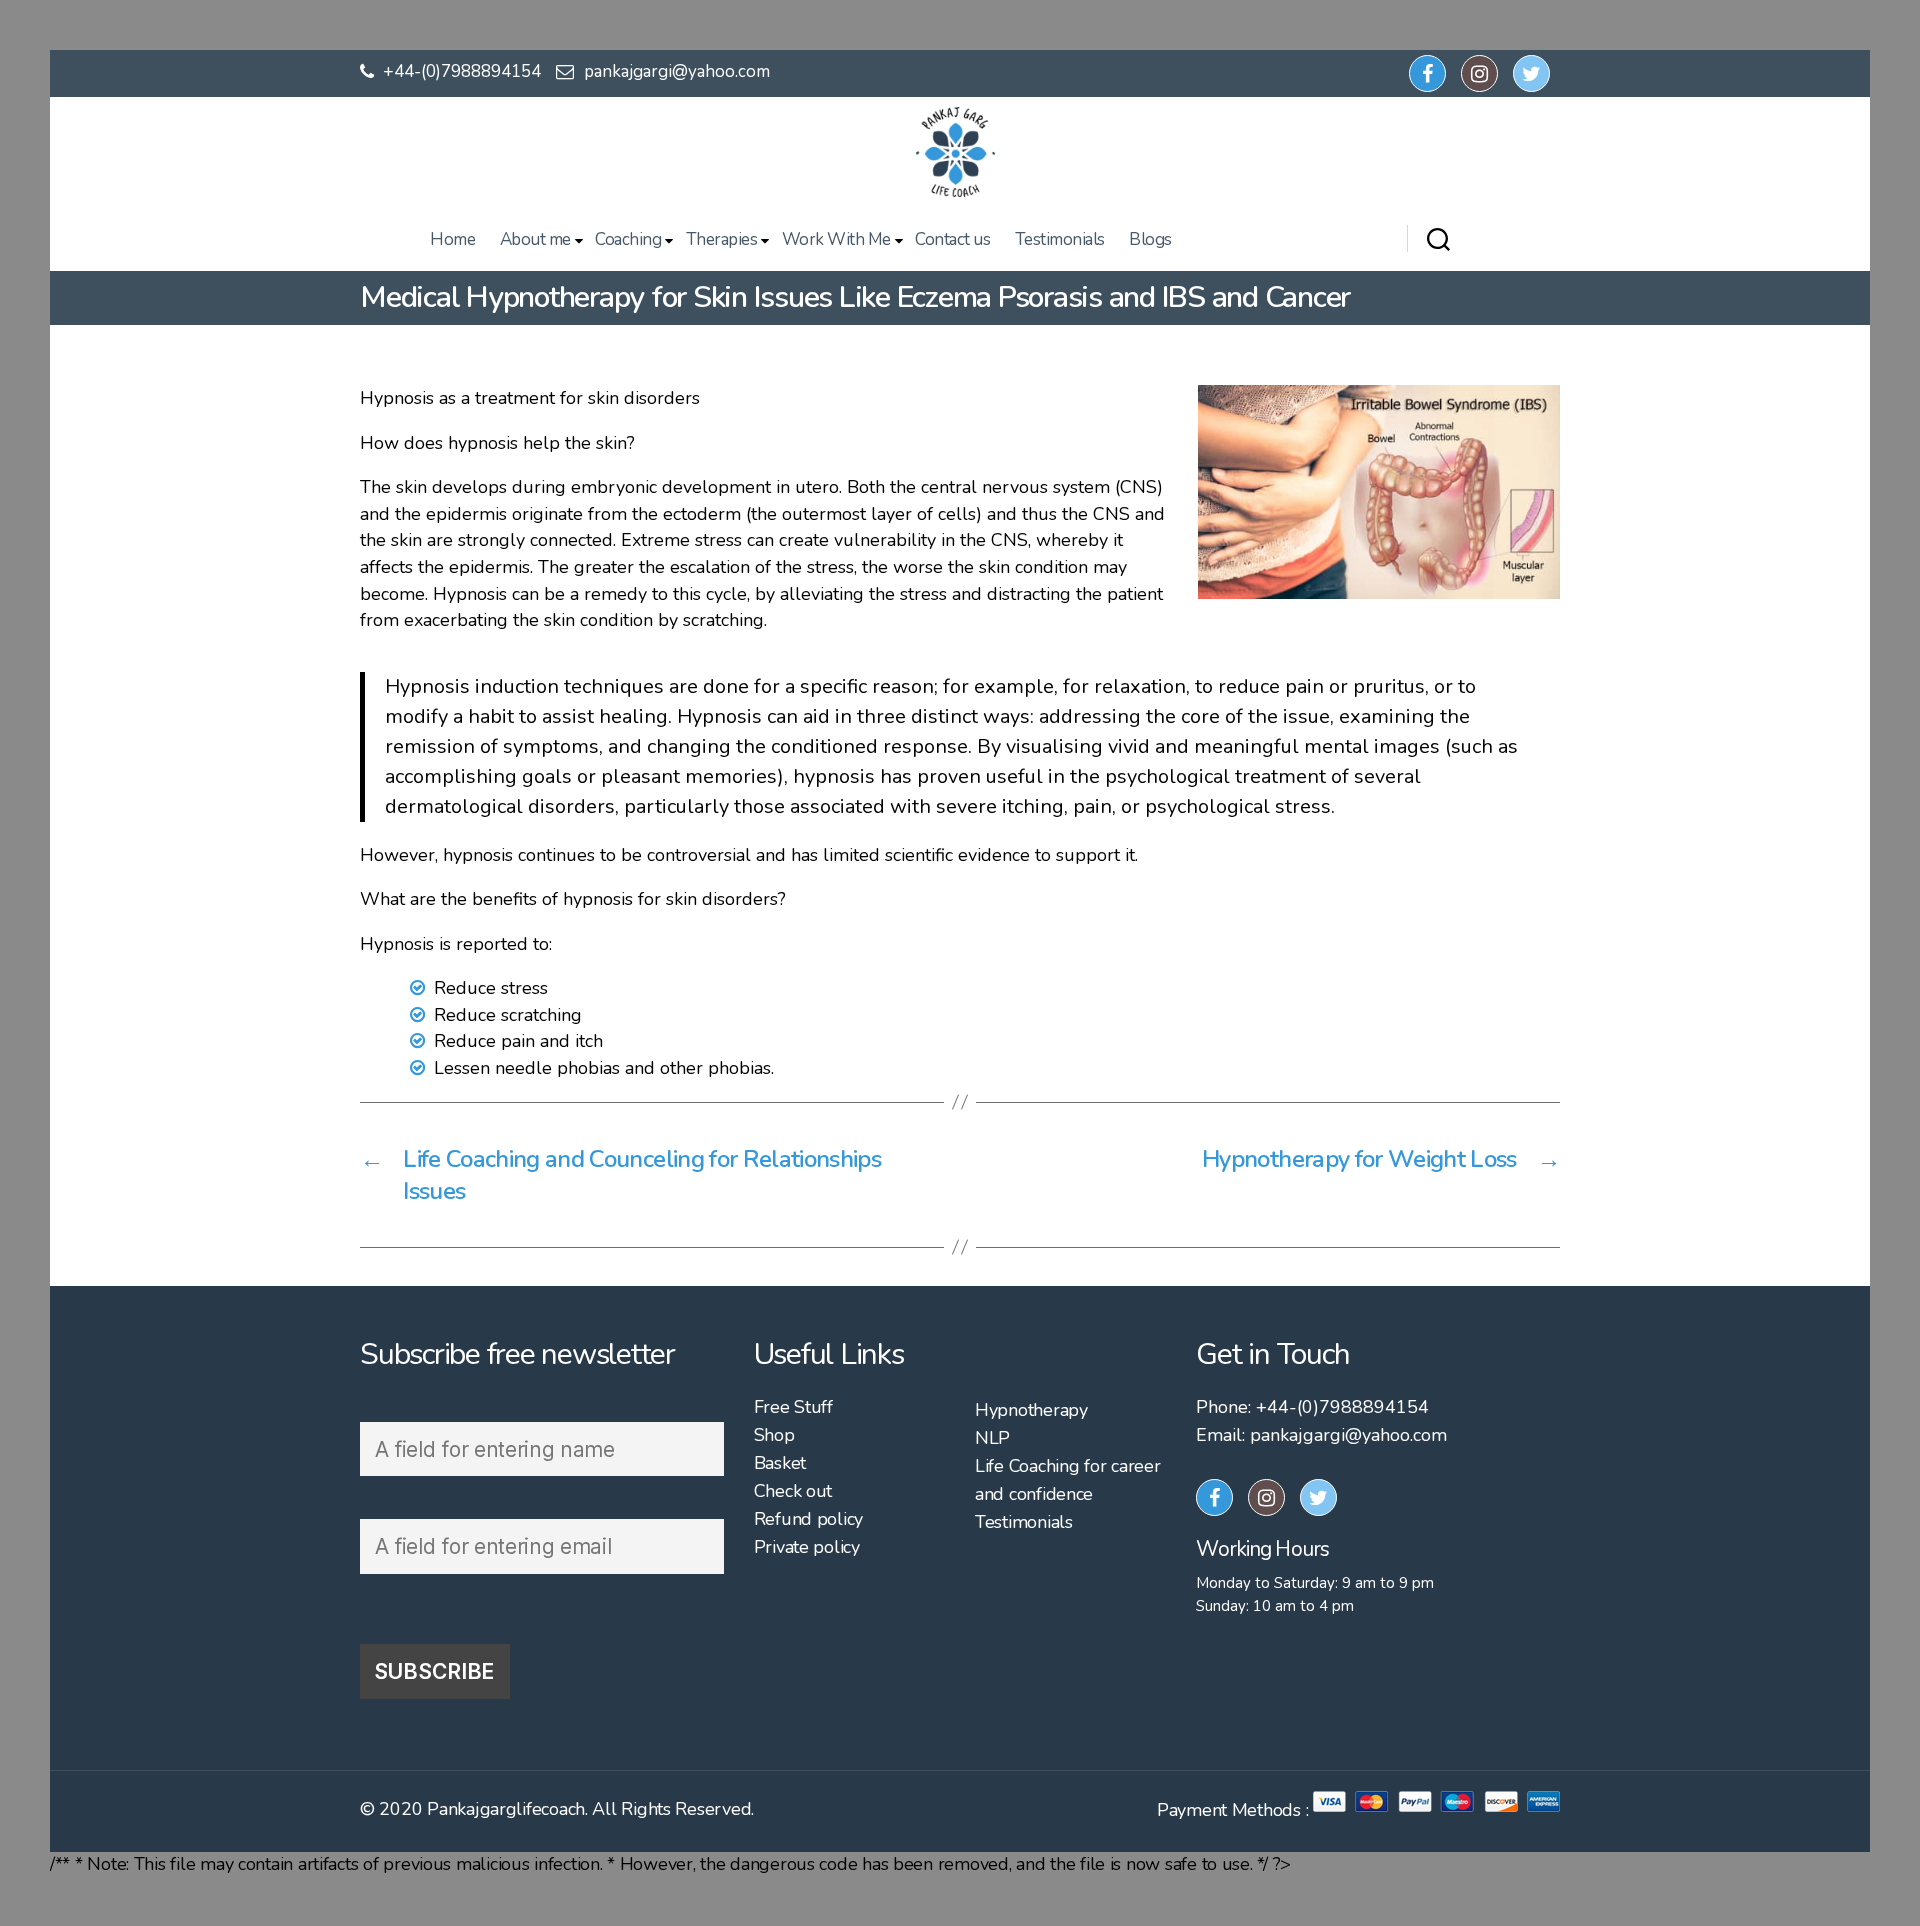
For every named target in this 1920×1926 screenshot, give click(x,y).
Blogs (1150, 240)
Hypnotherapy (1031, 1410)
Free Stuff (793, 1407)
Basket (780, 1463)
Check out (793, 1491)
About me (535, 240)
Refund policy (809, 1519)
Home (452, 240)
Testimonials (1060, 240)
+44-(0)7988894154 (460, 71)
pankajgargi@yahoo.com (677, 71)
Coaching (628, 240)
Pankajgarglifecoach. (507, 1809)
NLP (992, 1438)
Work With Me (836, 240)
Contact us (952, 240)
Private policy (807, 1547)
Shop (774, 1435)
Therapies (722, 240)
